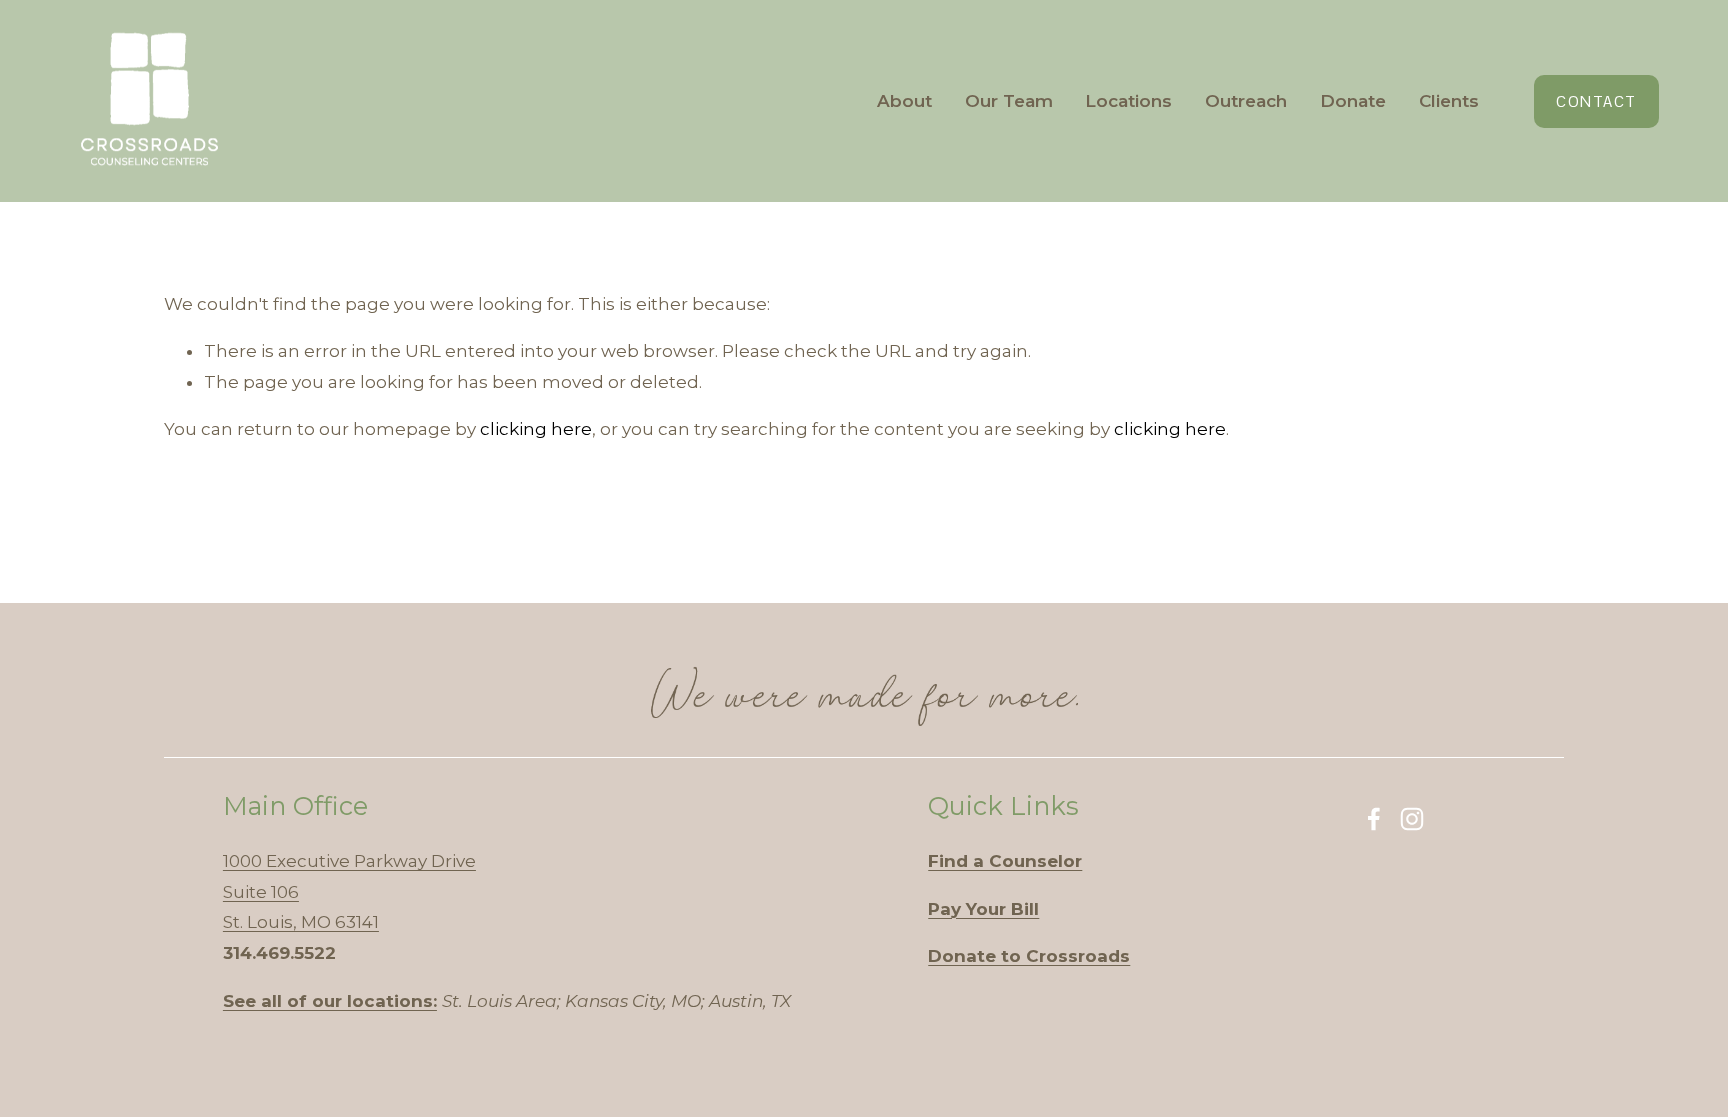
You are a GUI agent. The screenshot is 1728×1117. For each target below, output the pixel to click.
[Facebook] (1374, 819)
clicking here (536, 429)
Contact (1596, 101)
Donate (1353, 101)
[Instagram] (1412, 819)
